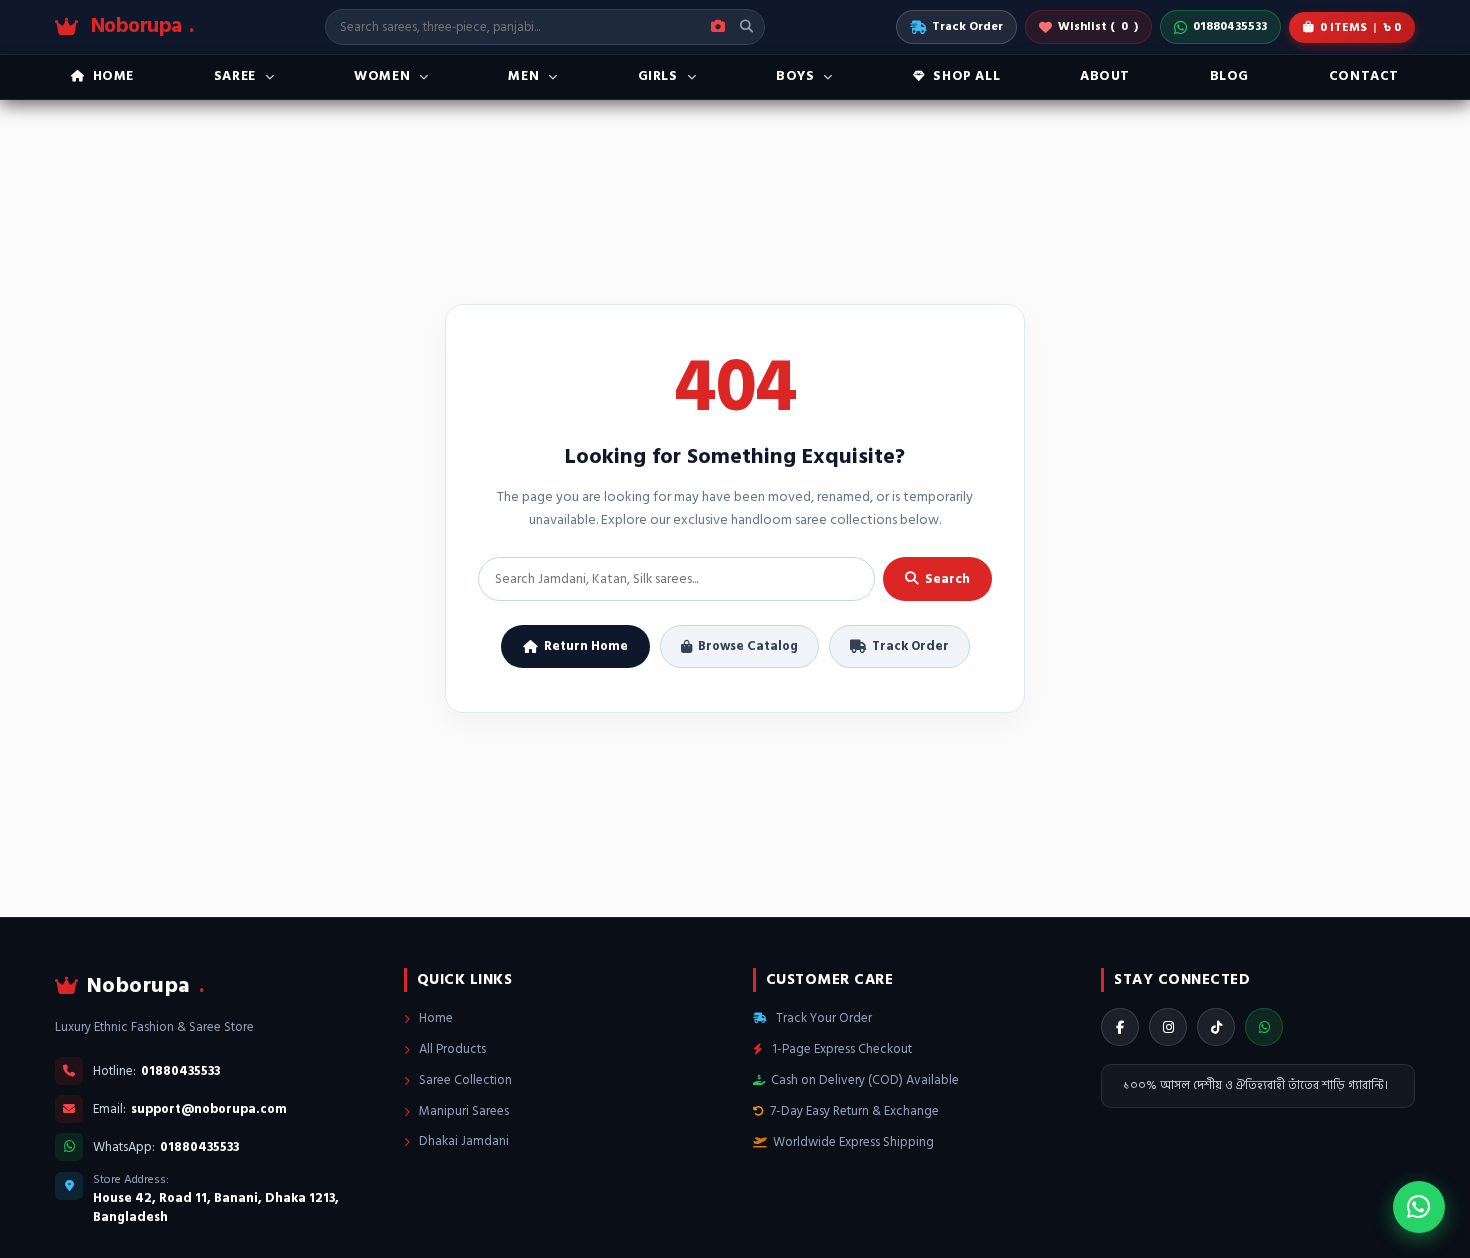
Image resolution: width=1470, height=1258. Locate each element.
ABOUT (1105, 76)
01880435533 (1230, 26)
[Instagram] (1168, 1027)
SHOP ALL (966, 76)
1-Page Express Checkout (840, 1049)
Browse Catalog (748, 646)
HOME (113, 76)
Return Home (586, 646)
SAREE (235, 76)
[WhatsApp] (1264, 1027)
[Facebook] (1120, 1027)
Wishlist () (1098, 26)
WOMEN (382, 76)
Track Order (967, 26)
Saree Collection (464, 1080)
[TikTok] (1216, 1027)
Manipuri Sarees (462, 1111)
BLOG (1229, 76)
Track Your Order (822, 1018)
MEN (523, 76)
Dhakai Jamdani (462, 1141)
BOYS (795, 76)
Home (434, 1018)
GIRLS (658, 76)
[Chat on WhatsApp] (1419, 1207)
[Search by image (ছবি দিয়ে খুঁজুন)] (718, 27)
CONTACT (1364, 76)
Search (947, 579)
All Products (451, 1049)
